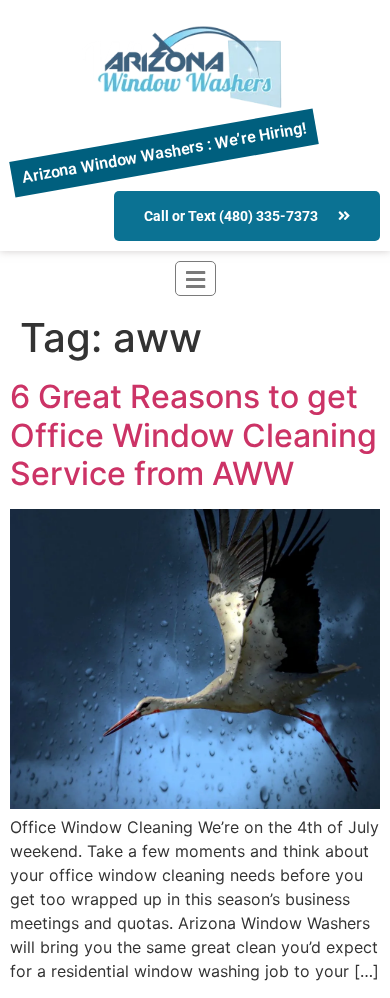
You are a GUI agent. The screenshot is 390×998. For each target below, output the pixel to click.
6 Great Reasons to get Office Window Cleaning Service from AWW (193, 435)
